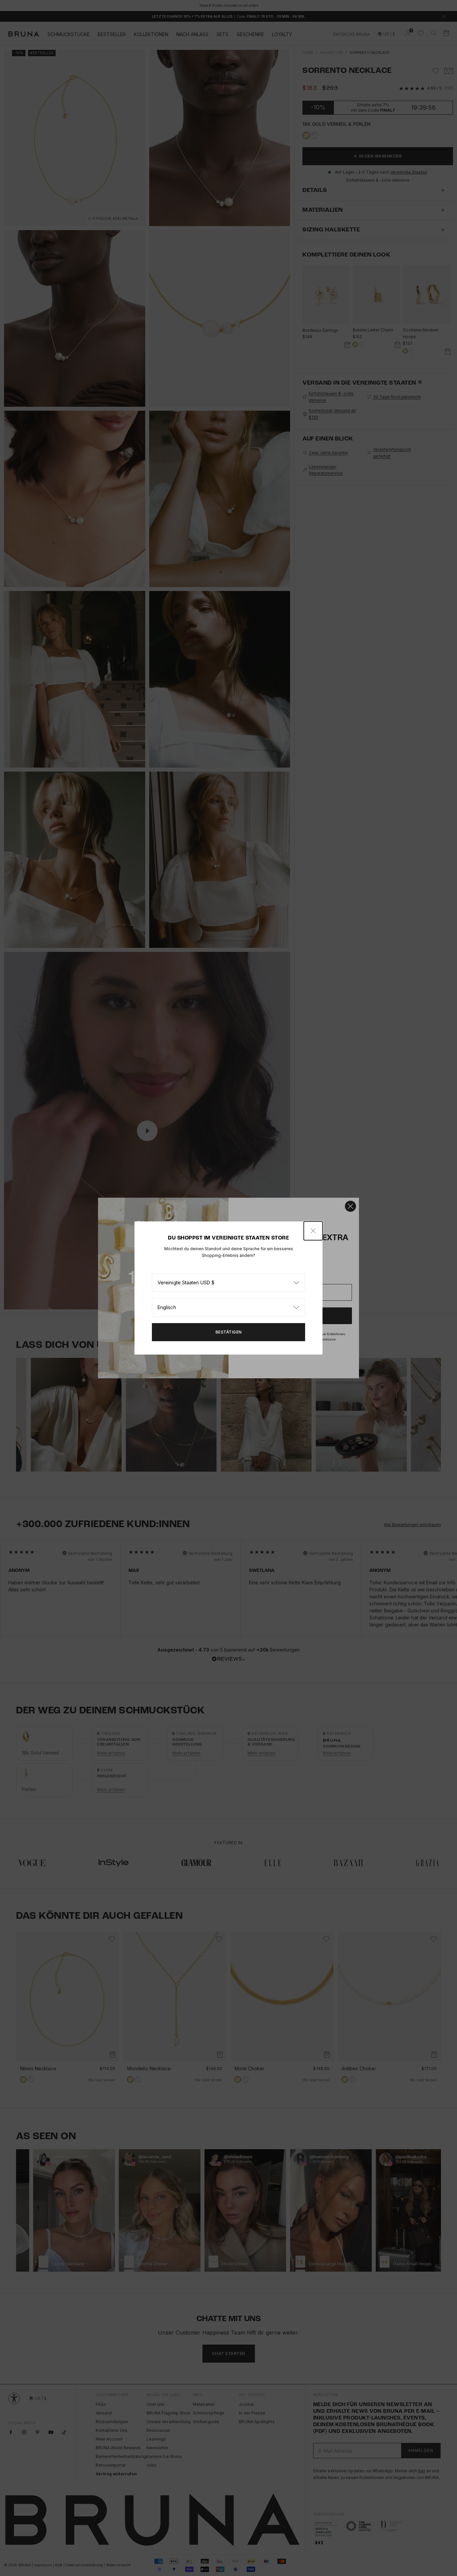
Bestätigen (229, 1332)
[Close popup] (313, 1231)
